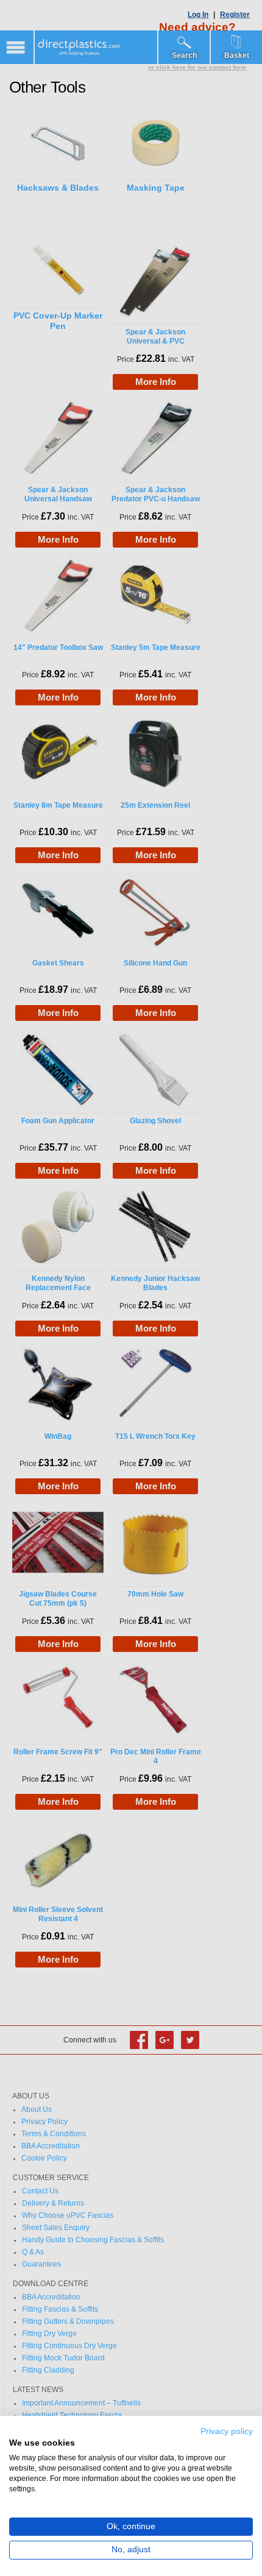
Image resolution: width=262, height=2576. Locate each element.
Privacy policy (227, 2431)
